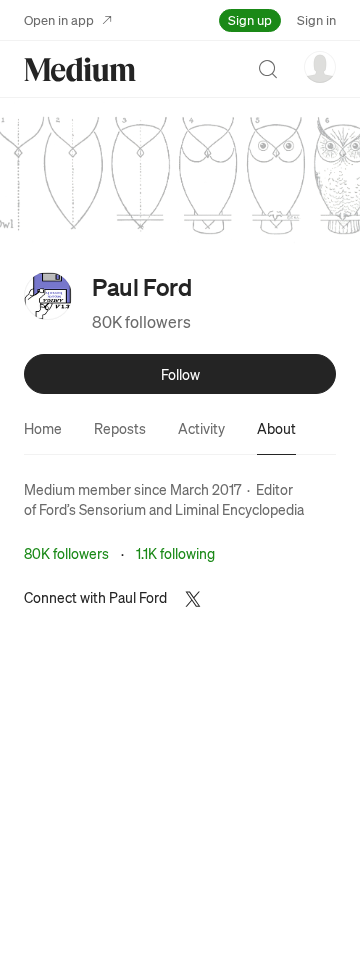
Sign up (250, 19)
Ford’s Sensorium (92, 509)
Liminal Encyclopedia (239, 509)
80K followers (141, 321)
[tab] (43, 428)
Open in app (59, 19)
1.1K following (175, 553)
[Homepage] (80, 69)
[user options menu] (320, 67)
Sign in (316, 19)
